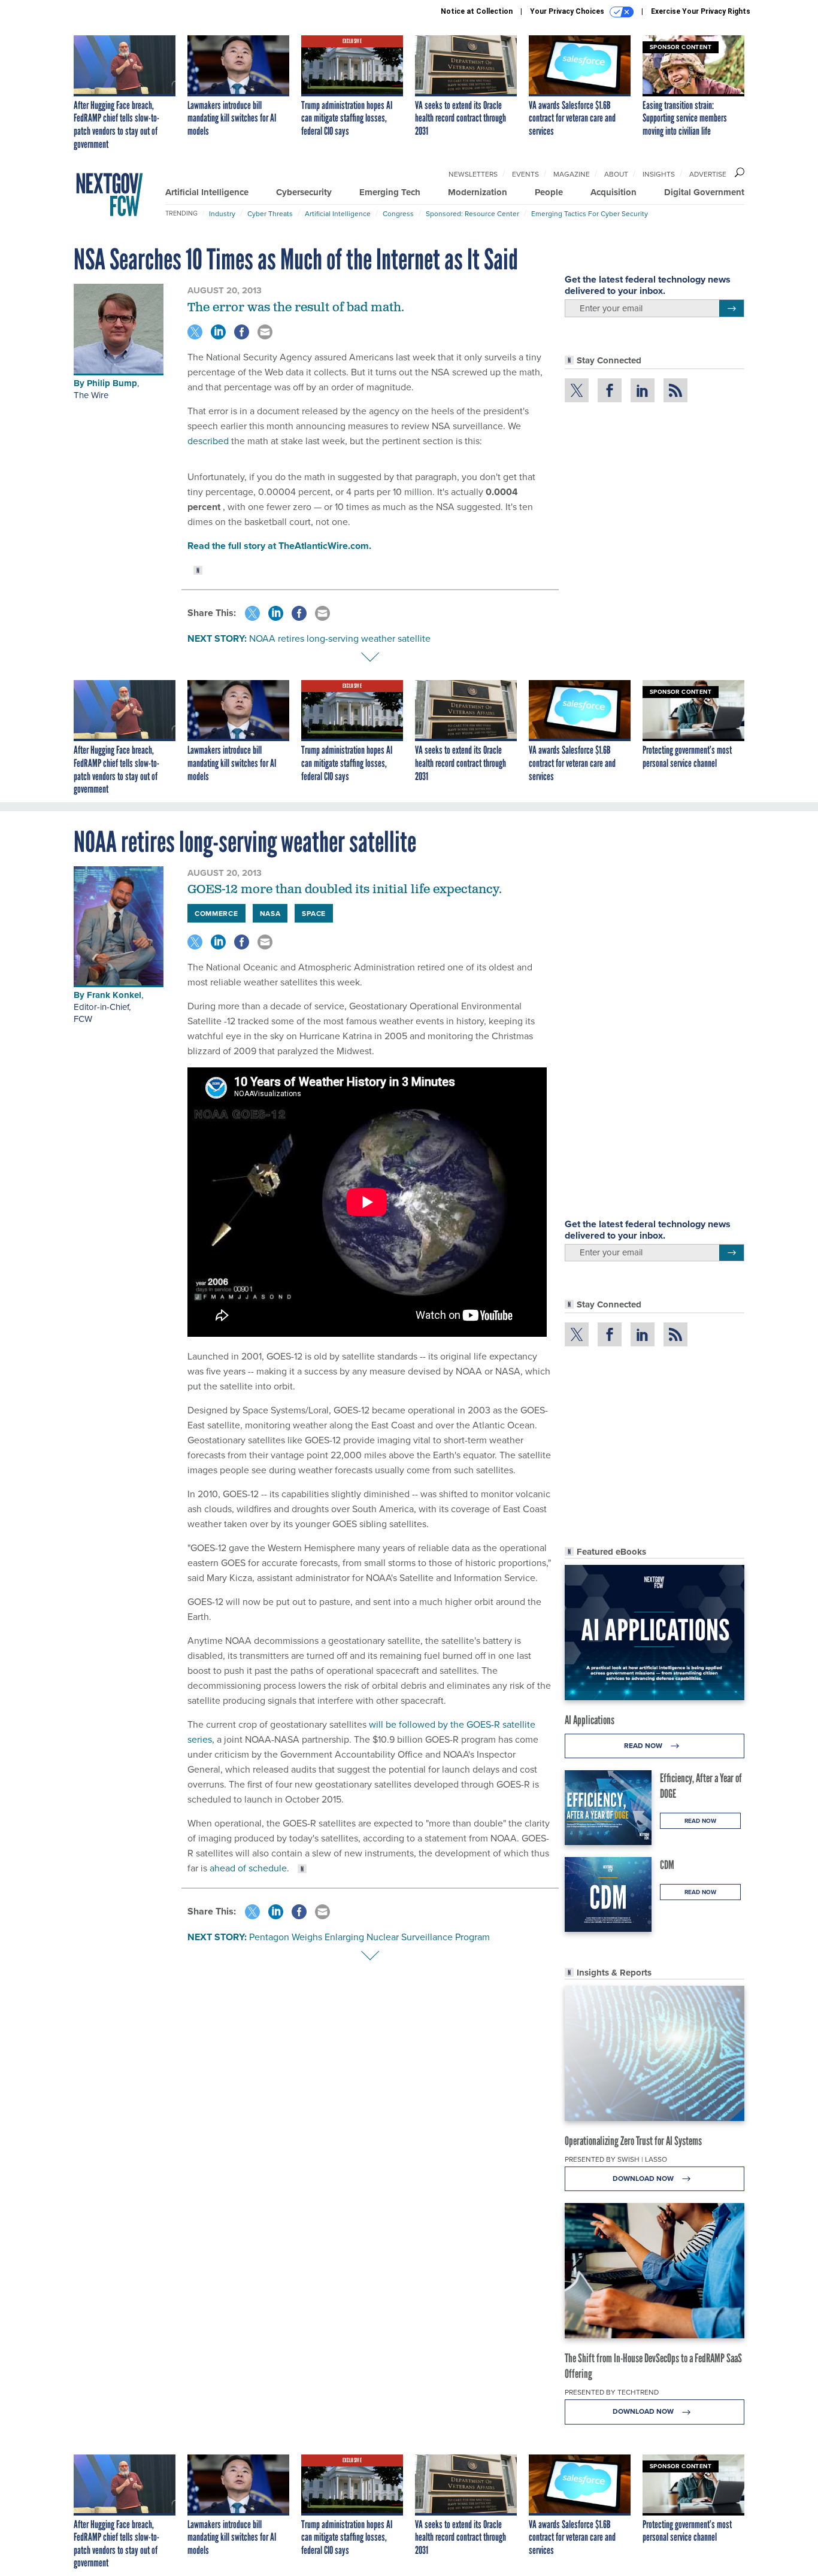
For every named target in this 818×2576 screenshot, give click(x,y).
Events (525, 174)
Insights (659, 174)
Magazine (572, 174)
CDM (667, 1865)
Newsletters (473, 174)
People (549, 192)
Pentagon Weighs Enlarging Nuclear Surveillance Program (369, 1937)
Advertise (708, 174)
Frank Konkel (114, 995)
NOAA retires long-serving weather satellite (340, 638)
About (616, 174)
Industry (222, 213)
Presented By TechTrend (612, 2392)
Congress (398, 213)
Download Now (644, 2178)
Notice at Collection (477, 11)
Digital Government (704, 192)
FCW (83, 1019)
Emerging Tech (390, 192)
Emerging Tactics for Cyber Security (590, 213)
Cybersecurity (304, 192)
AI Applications (590, 1720)
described (209, 441)
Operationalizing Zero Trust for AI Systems (633, 2141)
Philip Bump (112, 383)
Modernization (478, 192)
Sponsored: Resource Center (472, 213)
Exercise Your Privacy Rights (701, 11)
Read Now (644, 1745)
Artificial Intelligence (207, 192)
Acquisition (613, 192)
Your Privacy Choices (568, 11)
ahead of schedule (248, 1868)
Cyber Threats (270, 213)
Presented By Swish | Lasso (616, 2159)
